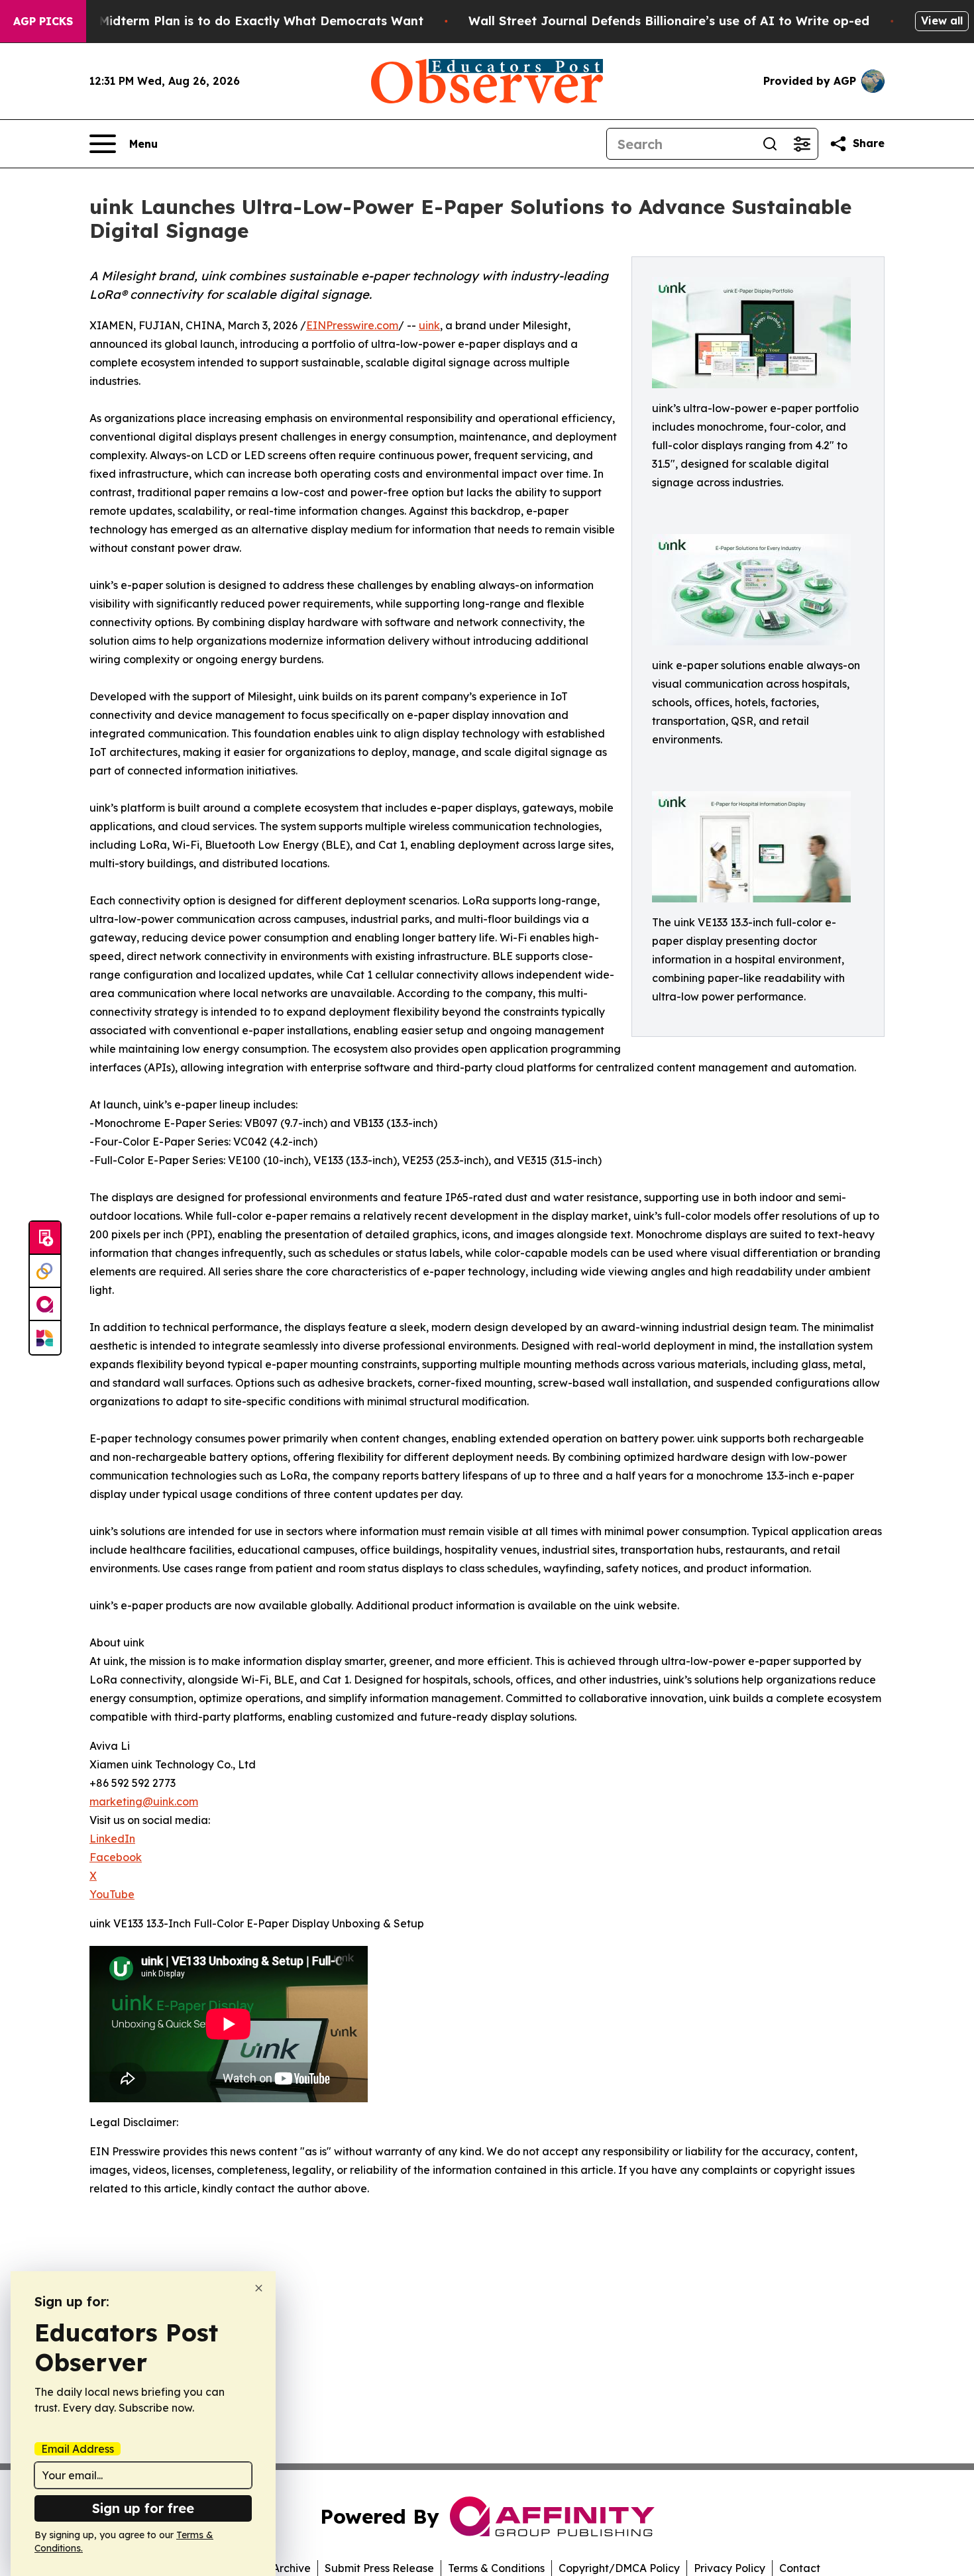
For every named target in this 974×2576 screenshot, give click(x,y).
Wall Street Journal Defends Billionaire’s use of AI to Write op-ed (669, 21)
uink (429, 325)
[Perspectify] (45, 1271)
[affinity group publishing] (45, 1305)
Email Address (78, 2449)
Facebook (116, 1857)
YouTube (112, 1894)
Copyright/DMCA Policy (619, 2568)
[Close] (259, 2288)
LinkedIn (112, 1839)
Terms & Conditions (496, 2568)
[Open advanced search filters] (802, 144)
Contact (800, 2568)
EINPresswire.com (352, 325)
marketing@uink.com (144, 1801)
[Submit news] (45, 1238)
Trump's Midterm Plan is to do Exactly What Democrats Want (235, 21)
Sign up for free (143, 2508)
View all (942, 21)
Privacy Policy (730, 2568)
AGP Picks (43, 21)
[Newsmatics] (45, 1338)
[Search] (770, 144)
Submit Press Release (379, 2568)
